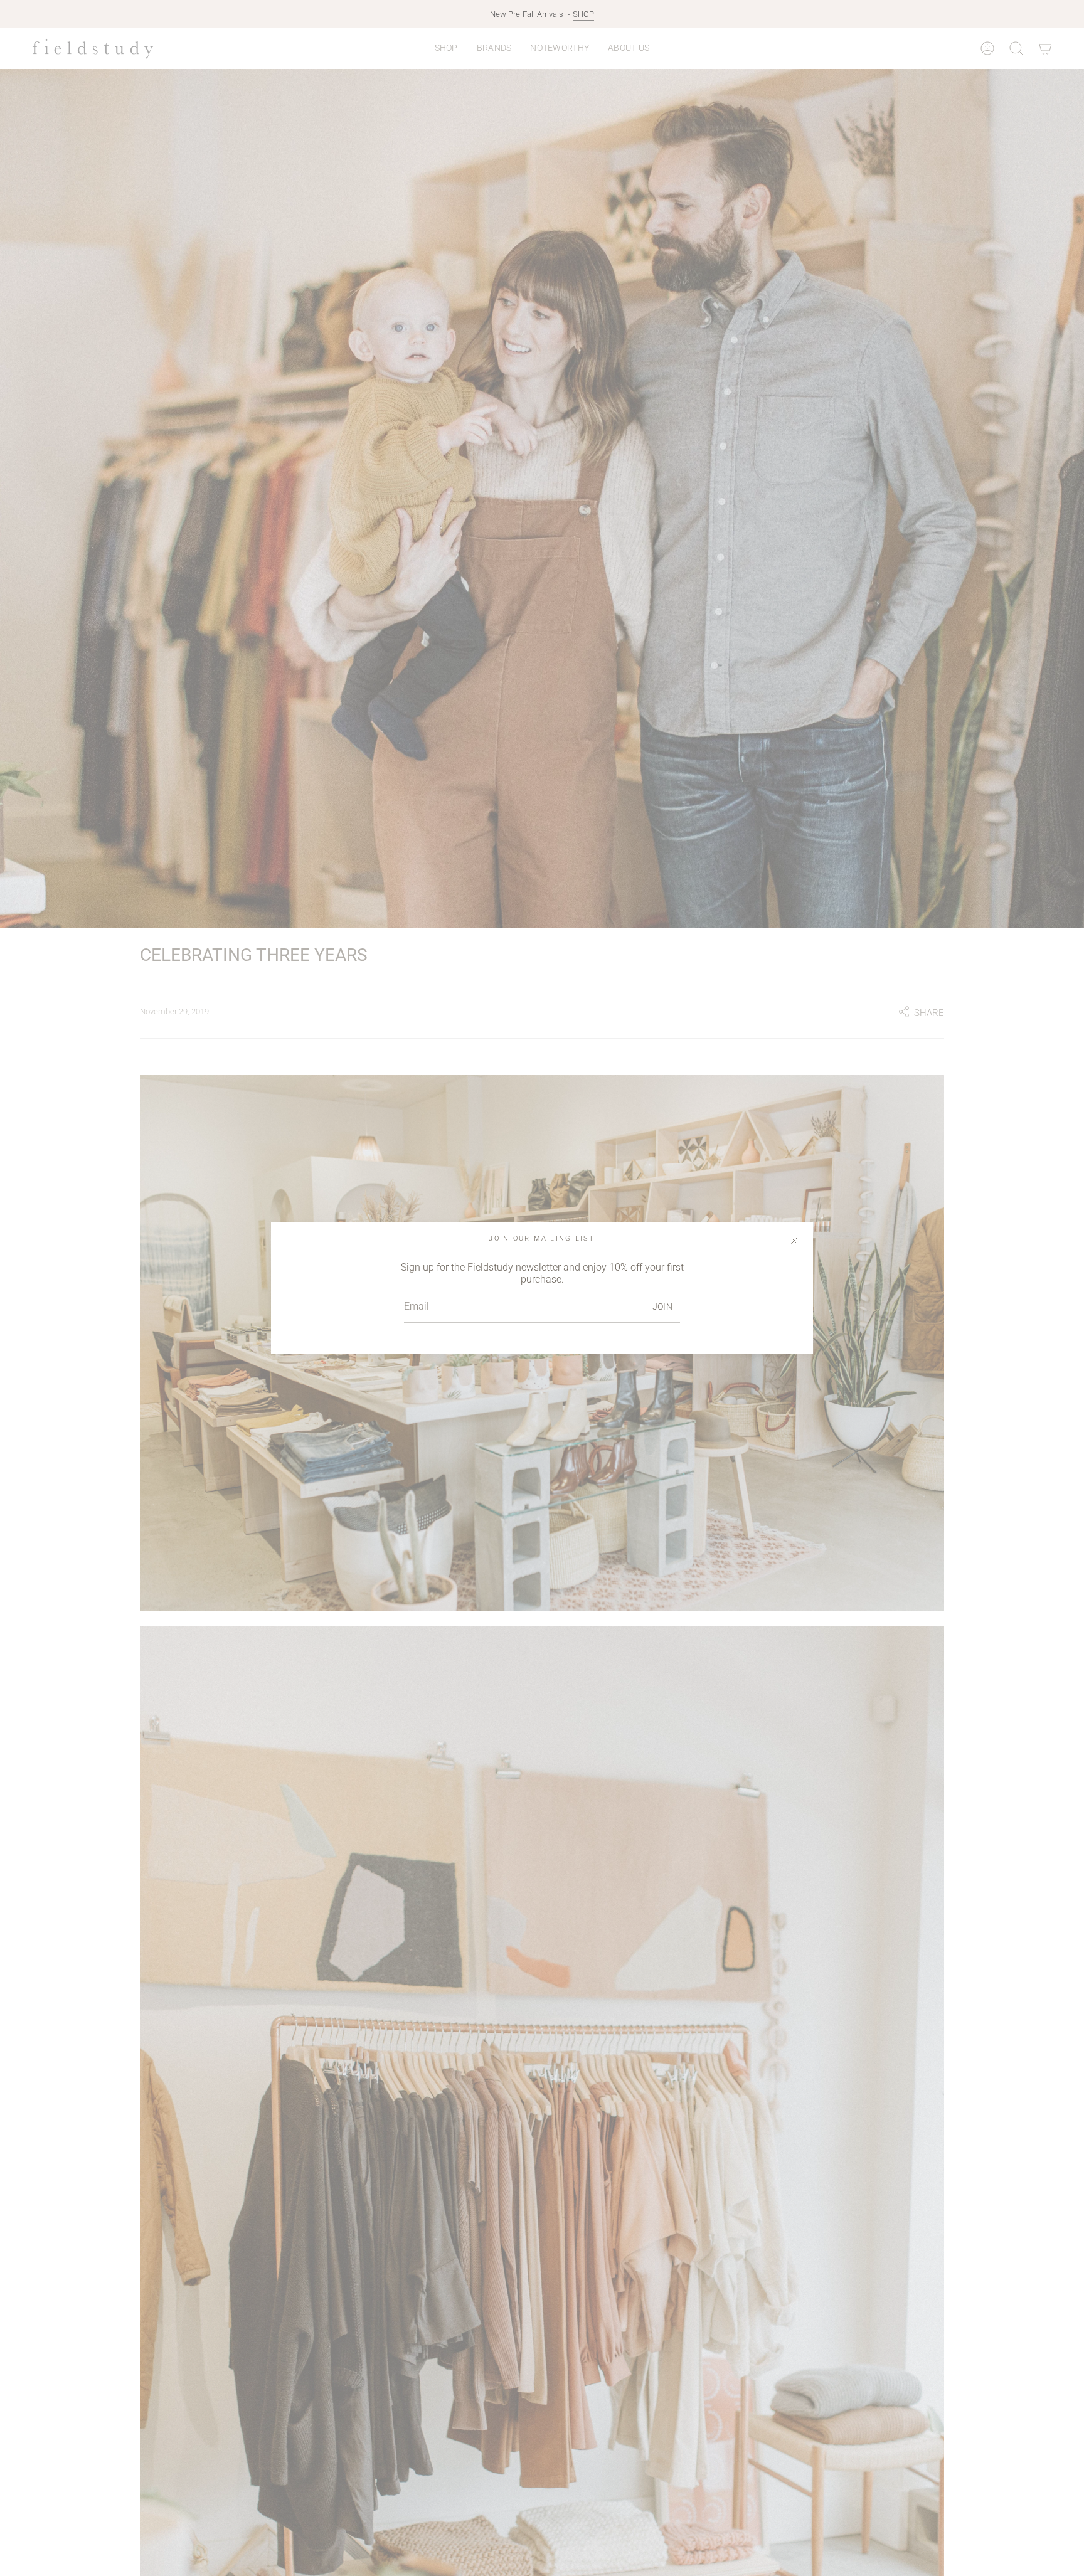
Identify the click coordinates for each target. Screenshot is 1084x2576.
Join (662, 1307)
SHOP (583, 14)
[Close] (794, 1241)
